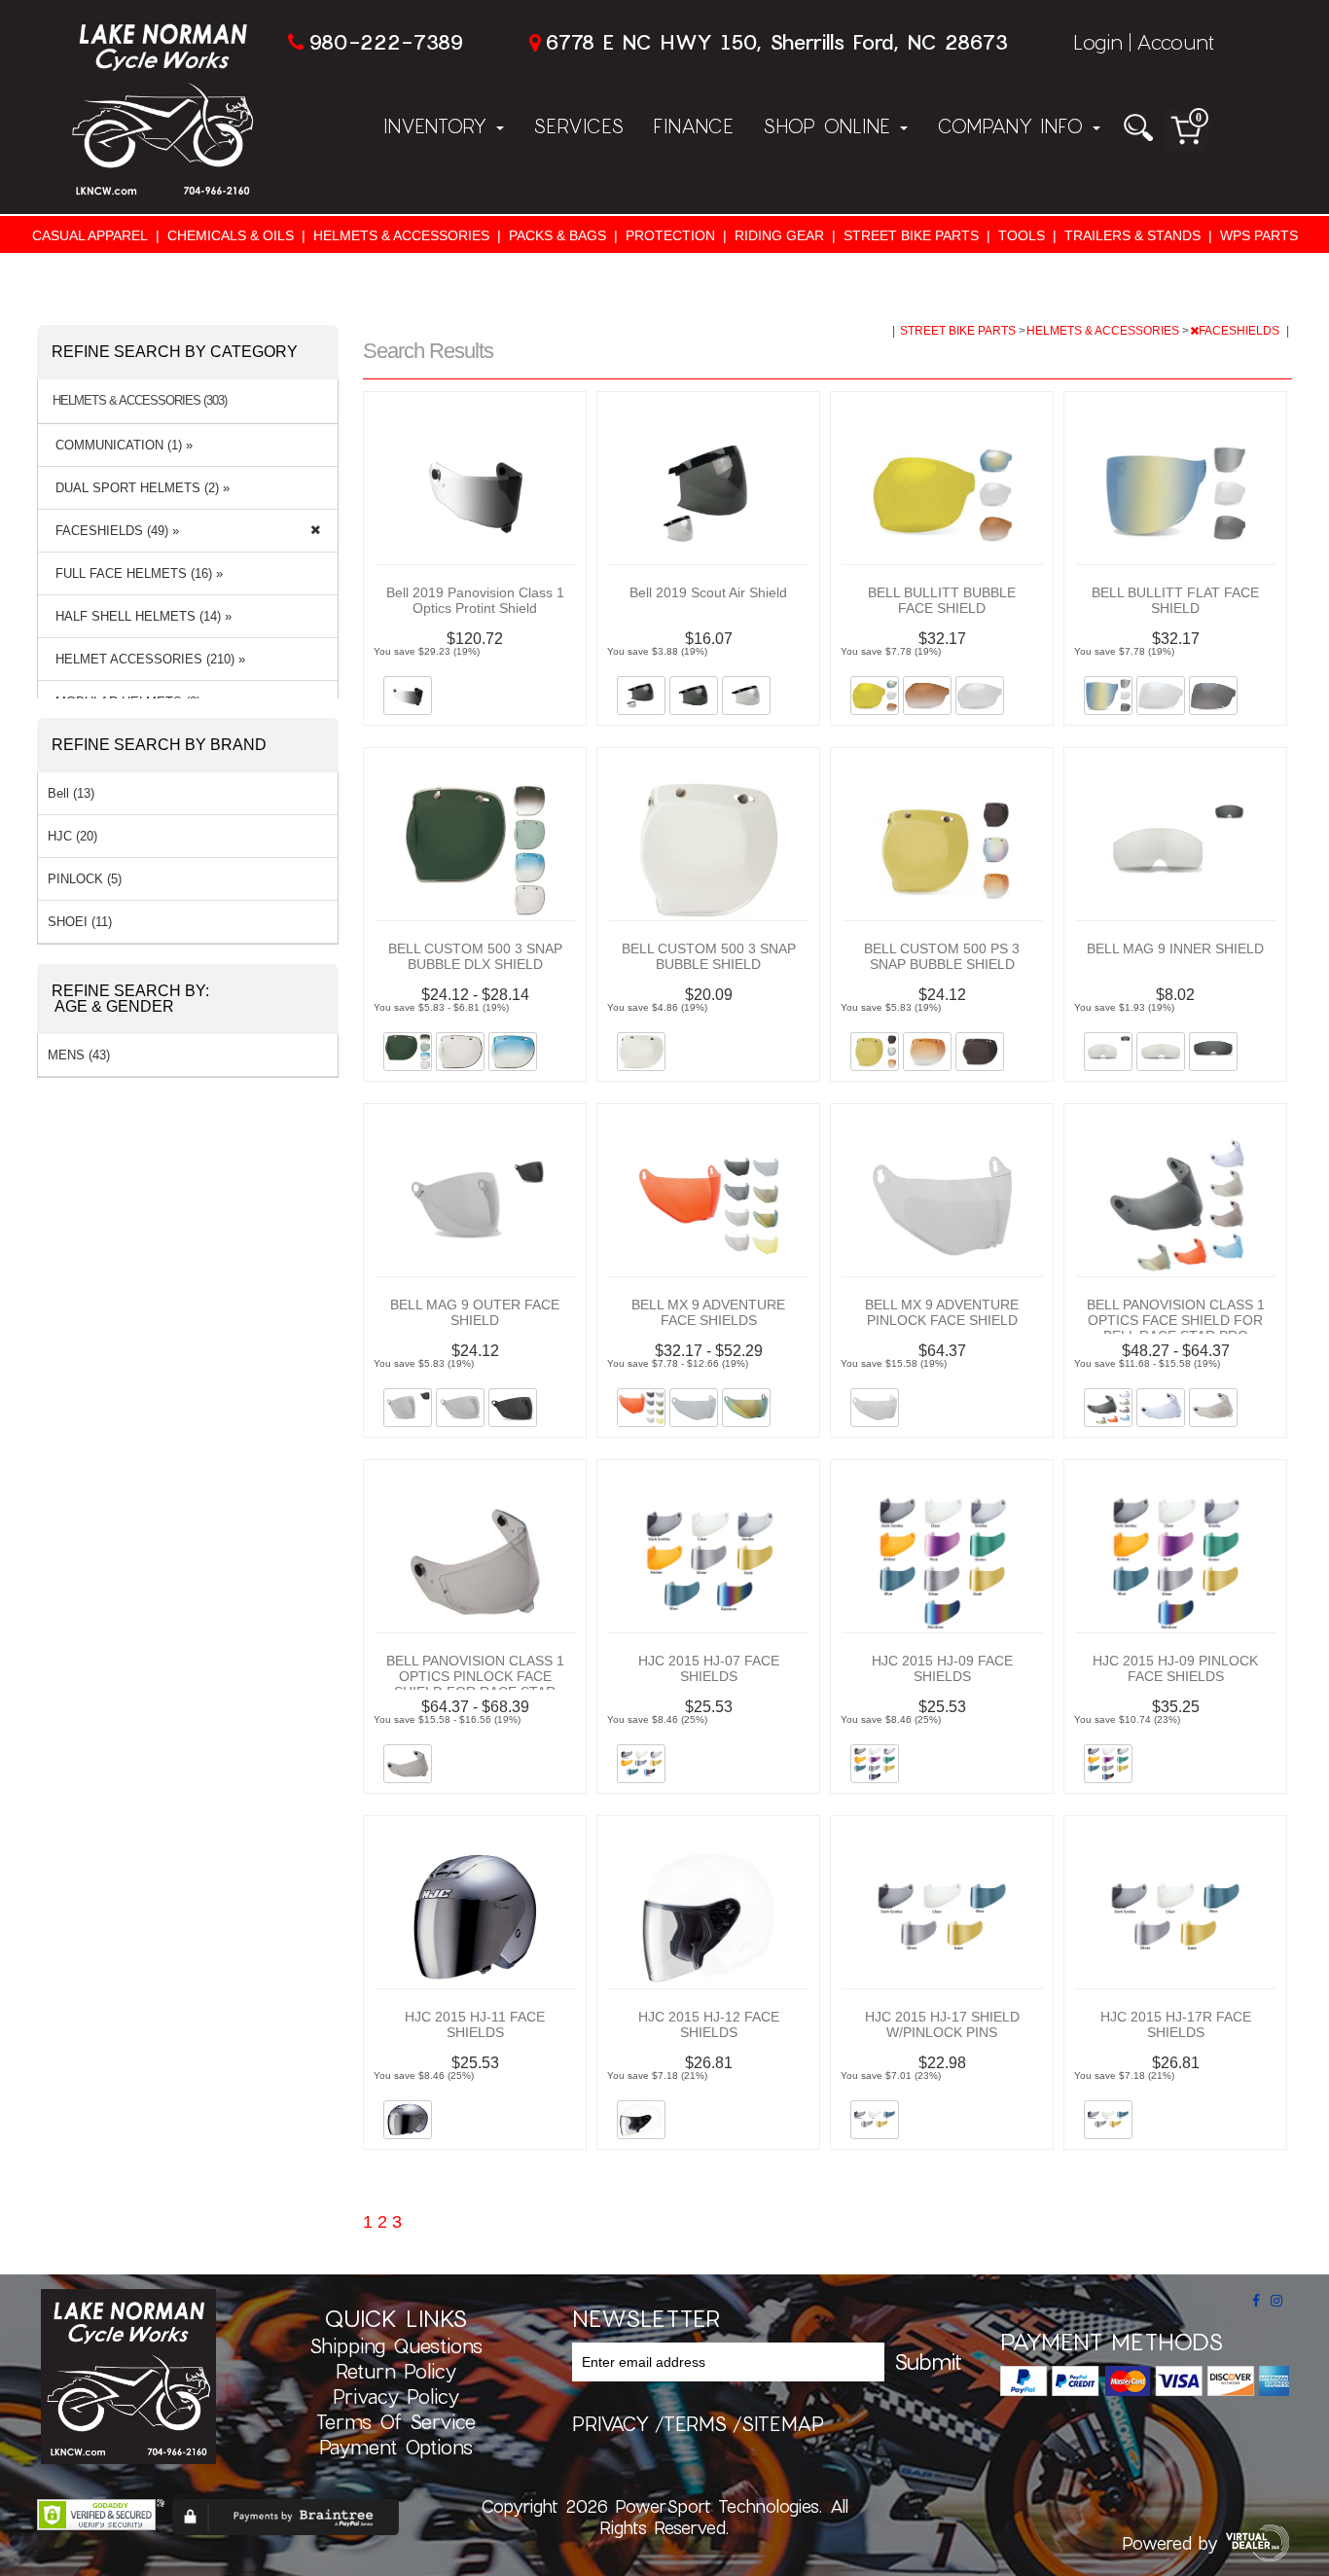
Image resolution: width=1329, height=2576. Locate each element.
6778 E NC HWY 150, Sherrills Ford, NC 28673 (776, 41)
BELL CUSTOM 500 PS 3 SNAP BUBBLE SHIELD (942, 956)
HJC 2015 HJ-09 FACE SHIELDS (942, 1668)
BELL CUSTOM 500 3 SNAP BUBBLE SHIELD (709, 956)
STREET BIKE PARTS (911, 235)
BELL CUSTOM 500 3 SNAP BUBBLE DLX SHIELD (475, 956)
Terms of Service (396, 2421)
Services (578, 125)
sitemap (783, 2423)
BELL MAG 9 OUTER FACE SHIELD (475, 1312)
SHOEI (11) (80, 922)
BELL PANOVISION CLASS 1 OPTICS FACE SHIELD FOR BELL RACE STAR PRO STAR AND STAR (1176, 1328)
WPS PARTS (1259, 235)
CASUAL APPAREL (90, 235)
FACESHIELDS (1240, 331)
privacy (611, 2423)
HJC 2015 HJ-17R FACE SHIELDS (1176, 2024)
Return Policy (396, 2371)
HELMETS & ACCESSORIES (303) (140, 401)
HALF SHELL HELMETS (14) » (140, 616)
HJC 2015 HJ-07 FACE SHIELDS (709, 1668)
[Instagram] (1276, 2301)
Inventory (439, 125)
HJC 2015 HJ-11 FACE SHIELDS (475, 2024)
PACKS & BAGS (557, 235)
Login (1098, 41)
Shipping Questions (396, 2345)
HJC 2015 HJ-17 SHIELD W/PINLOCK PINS (942, 2024)
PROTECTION (670, 235)
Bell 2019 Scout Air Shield (708, 592)
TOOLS (1022, 235)
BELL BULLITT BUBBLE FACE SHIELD (942, 600)
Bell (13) (71, 793)
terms (695, 2423)
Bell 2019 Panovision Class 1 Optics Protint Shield (475, 600)
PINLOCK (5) (85, 879)
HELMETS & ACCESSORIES (401, 235)
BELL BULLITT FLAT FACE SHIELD (1175, 600)
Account (1175, 41)
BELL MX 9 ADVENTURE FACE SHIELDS (708, 1312)
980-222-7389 (386, 41)
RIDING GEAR (779, 235)
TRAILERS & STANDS (1132, 235)
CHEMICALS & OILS (231, 235)
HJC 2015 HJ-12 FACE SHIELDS (709, 2024)
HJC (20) (72, 836)
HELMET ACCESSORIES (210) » (146, 659)
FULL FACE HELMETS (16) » (135, 573)
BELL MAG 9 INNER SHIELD (1175, 948)
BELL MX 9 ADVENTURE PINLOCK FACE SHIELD (942, 1312)
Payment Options (396, 2447)
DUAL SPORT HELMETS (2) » (139, 488)
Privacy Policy (396, 2396)
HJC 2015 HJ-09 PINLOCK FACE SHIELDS (1175, 1668)
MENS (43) (79, 1055)
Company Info (1014, 125)
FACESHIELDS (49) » (113, 531)
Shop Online (830, 125)
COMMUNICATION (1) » (120, 445)
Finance (693, 125)
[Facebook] (1256, 2301)
